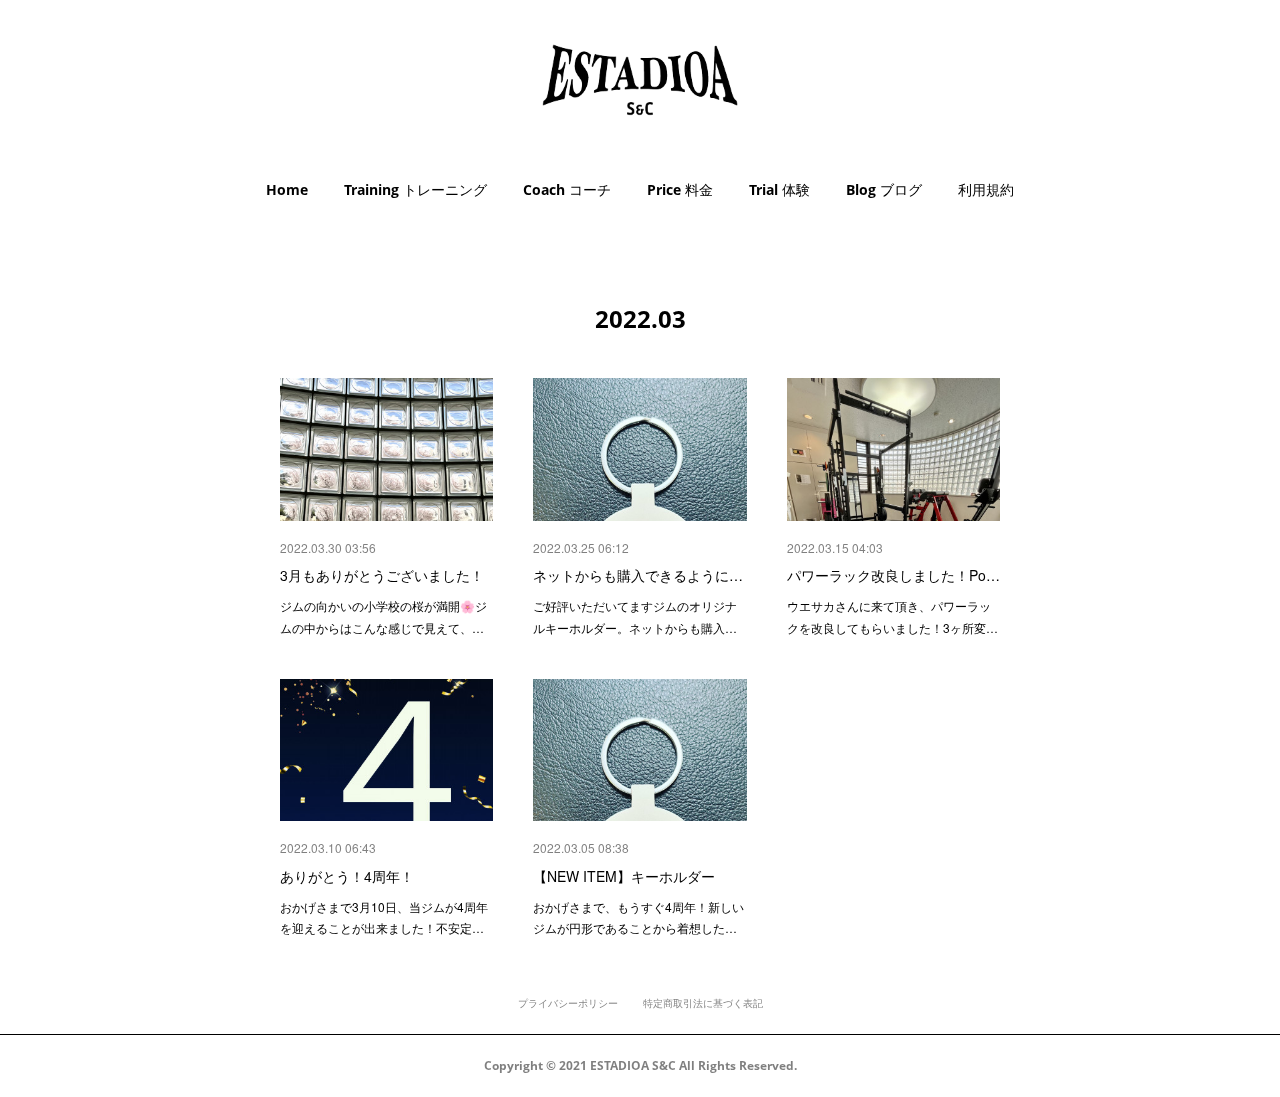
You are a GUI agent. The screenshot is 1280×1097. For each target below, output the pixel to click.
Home (287, 189)
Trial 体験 (779, 189)
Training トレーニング (415, 189)
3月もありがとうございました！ (382, 575)
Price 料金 (680, 189)
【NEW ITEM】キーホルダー (624, 876)
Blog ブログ (884, 189)
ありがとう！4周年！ (347, 876)
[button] (287, 190)
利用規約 (986, 189)
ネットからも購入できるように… (638, 575)
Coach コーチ (567, 189)
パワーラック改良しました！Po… (893, 575)
